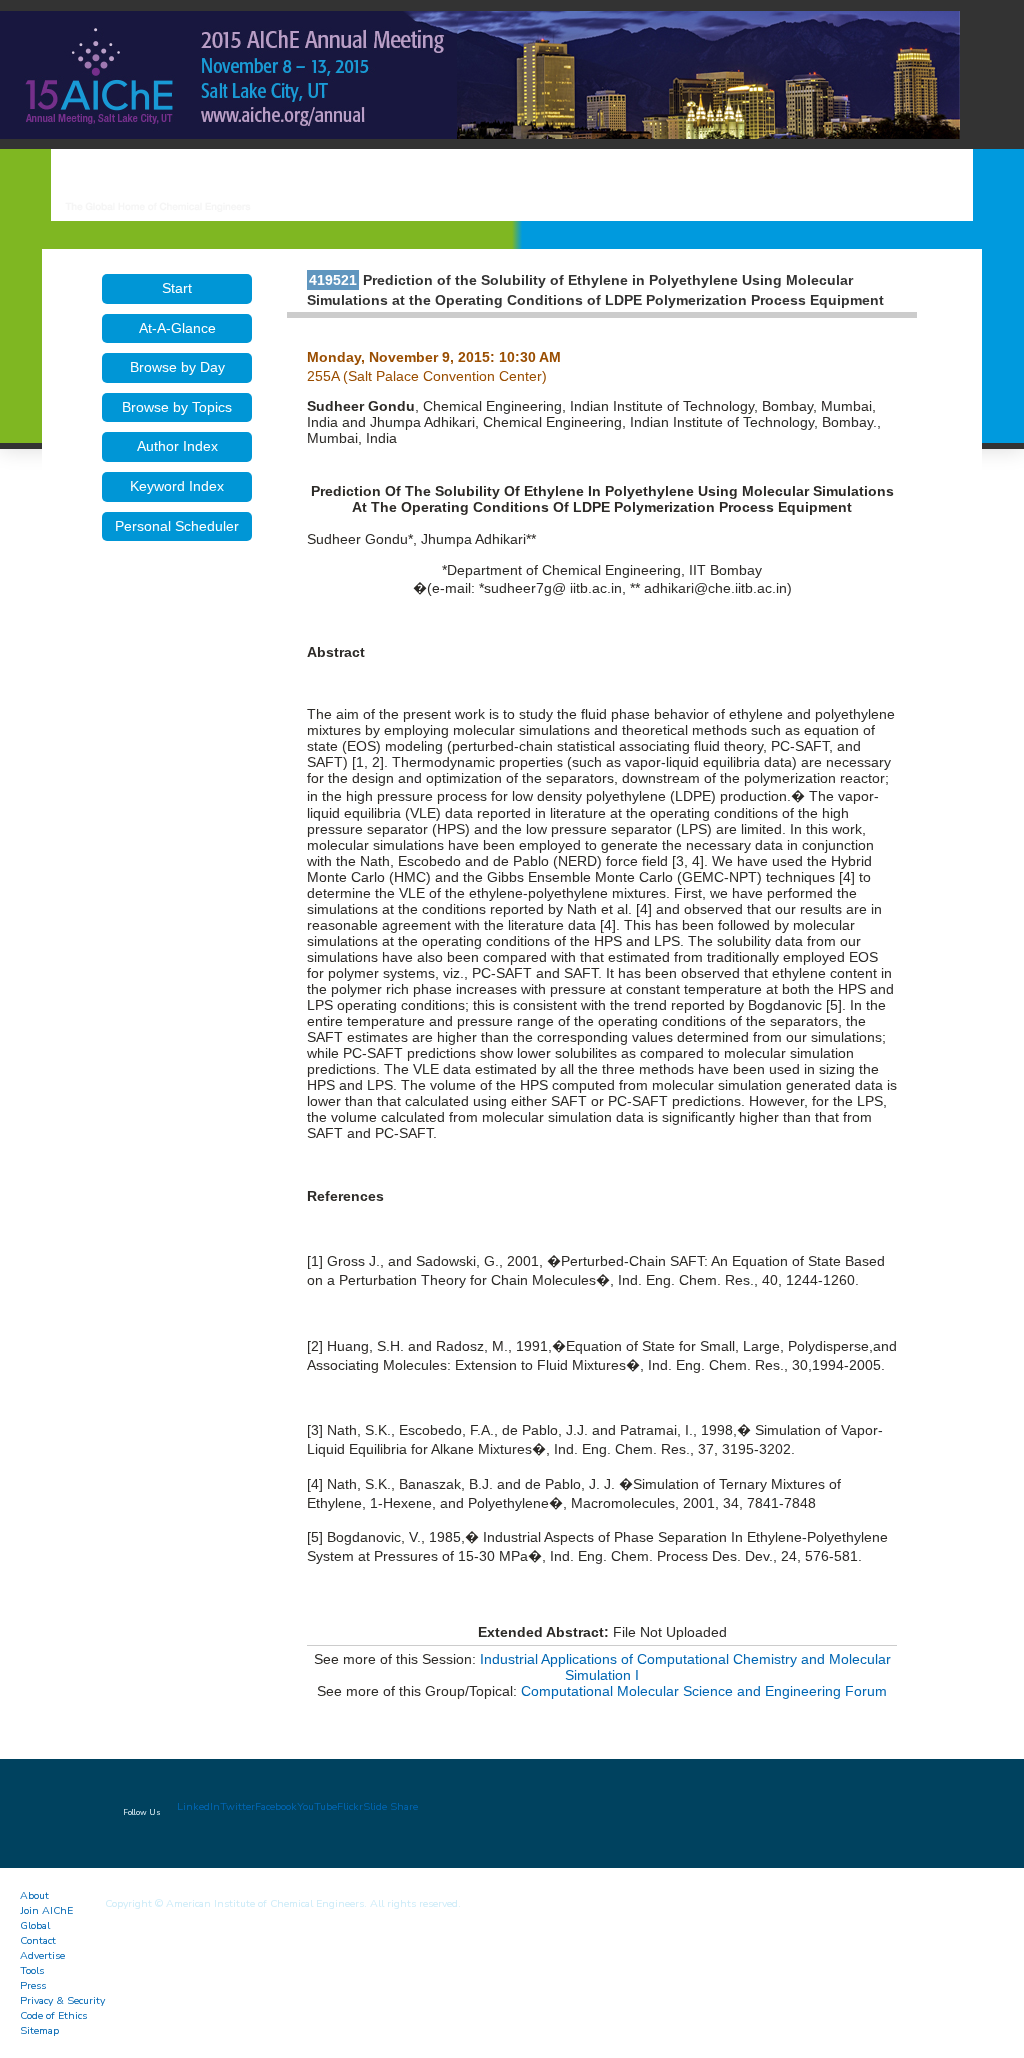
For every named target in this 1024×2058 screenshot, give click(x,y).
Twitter (237, 1806)
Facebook (276, 1806)
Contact (38, 1940)
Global (35, 1925)
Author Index (177, 446)
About (34, 1895)
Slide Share (390, 1806)
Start (177, 288)
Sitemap (39, 2030)
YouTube (317, 1806)
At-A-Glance (177, 328)
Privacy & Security (62, 2000)
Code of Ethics (53, 2015)
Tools (32, 1970)
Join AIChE (46, 1910)
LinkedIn (198, 1806)
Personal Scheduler (177, 526)
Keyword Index (177, 486)
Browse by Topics (177, 407)
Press (33, 1985)
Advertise (42, 1955)
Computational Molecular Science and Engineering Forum (704, 1691)
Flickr (350, 1806)
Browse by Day (177, 367)
